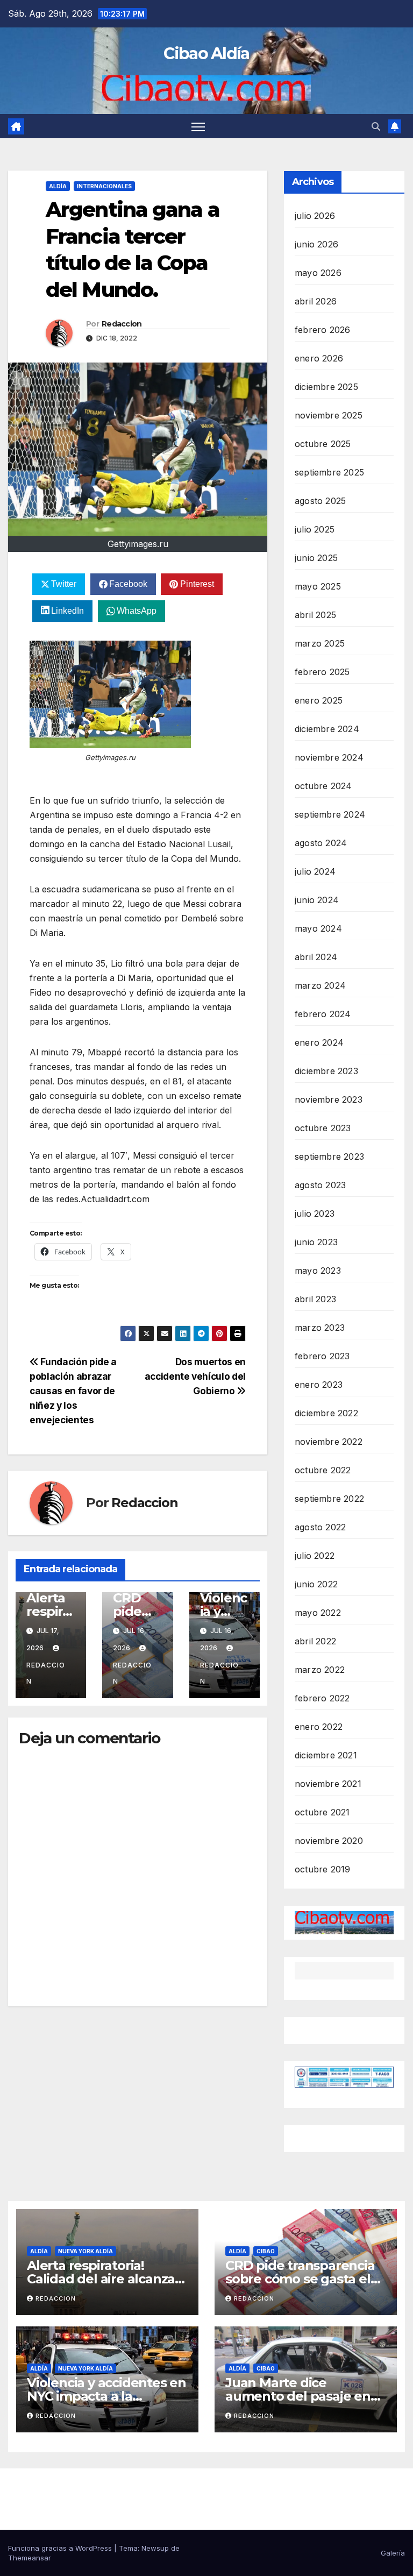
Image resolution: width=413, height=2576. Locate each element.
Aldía (58, 186)
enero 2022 (319, 1727)
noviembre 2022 (329, 1442)
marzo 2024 (320, 985)
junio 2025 (316, 558)
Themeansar (30, 2558)
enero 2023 (319, 1385)
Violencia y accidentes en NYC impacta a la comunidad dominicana (106, 2396)
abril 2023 (315, 1299)
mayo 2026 (318, 273)
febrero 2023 (322, 1356)
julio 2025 (315, 529)
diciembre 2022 (326, 1413)
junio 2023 (316, 1242)
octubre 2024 (323, 786)
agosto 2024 (321, 843)
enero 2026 (319, 358)
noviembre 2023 (329, 1099)
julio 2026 (315, 216)
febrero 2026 (322, 330)
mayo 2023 (318, 1271)
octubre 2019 (322, 1869)
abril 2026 (316, 301)
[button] (376, 126)
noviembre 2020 (329, 1841)
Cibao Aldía (206, 54)
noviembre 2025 (329, 415)
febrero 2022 (322, 1698)
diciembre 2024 (327, 729)
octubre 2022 (323, 1470)
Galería (393, 2553)
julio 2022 (315, 1556)
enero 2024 (319, 1042)
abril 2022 (315, 1641)
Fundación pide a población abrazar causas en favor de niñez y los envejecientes (73, 1391)
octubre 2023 (323, 1128)
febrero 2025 (322, 672)
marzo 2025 (320, 643)
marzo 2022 (320, 1670)
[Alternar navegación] (198, 126)
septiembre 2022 (329, 1499)
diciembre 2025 (326, 387)
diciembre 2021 (326, 1755)
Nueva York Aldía (86, 2251)
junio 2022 (316, 1584)
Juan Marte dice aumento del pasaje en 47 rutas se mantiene (298, 2396)
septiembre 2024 (330, 814)
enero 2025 (319, 700)
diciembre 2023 (326, 1071)
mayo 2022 (318, 1613)
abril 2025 (315, 615)
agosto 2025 (320, 501)
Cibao (266, 2251)
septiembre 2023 (329, 1156)
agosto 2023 (320, 1185)
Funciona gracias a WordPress (61, 2548)
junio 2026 (316, 244)
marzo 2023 (320, 1328)
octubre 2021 (322, 1812)
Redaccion (122, 324)
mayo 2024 (318, 928)
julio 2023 (315, 1214)
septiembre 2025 (329, 472)
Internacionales (104, 186)
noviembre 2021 (328, 1784)
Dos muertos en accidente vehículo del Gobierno (195, 1376)
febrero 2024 (323, 1014)
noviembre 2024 (329, 757)
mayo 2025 (318, 586)
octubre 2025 (323, 444)
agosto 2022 (320, 1527)
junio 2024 (317, 900)
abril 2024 (316, 957)
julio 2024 (315, 871)
